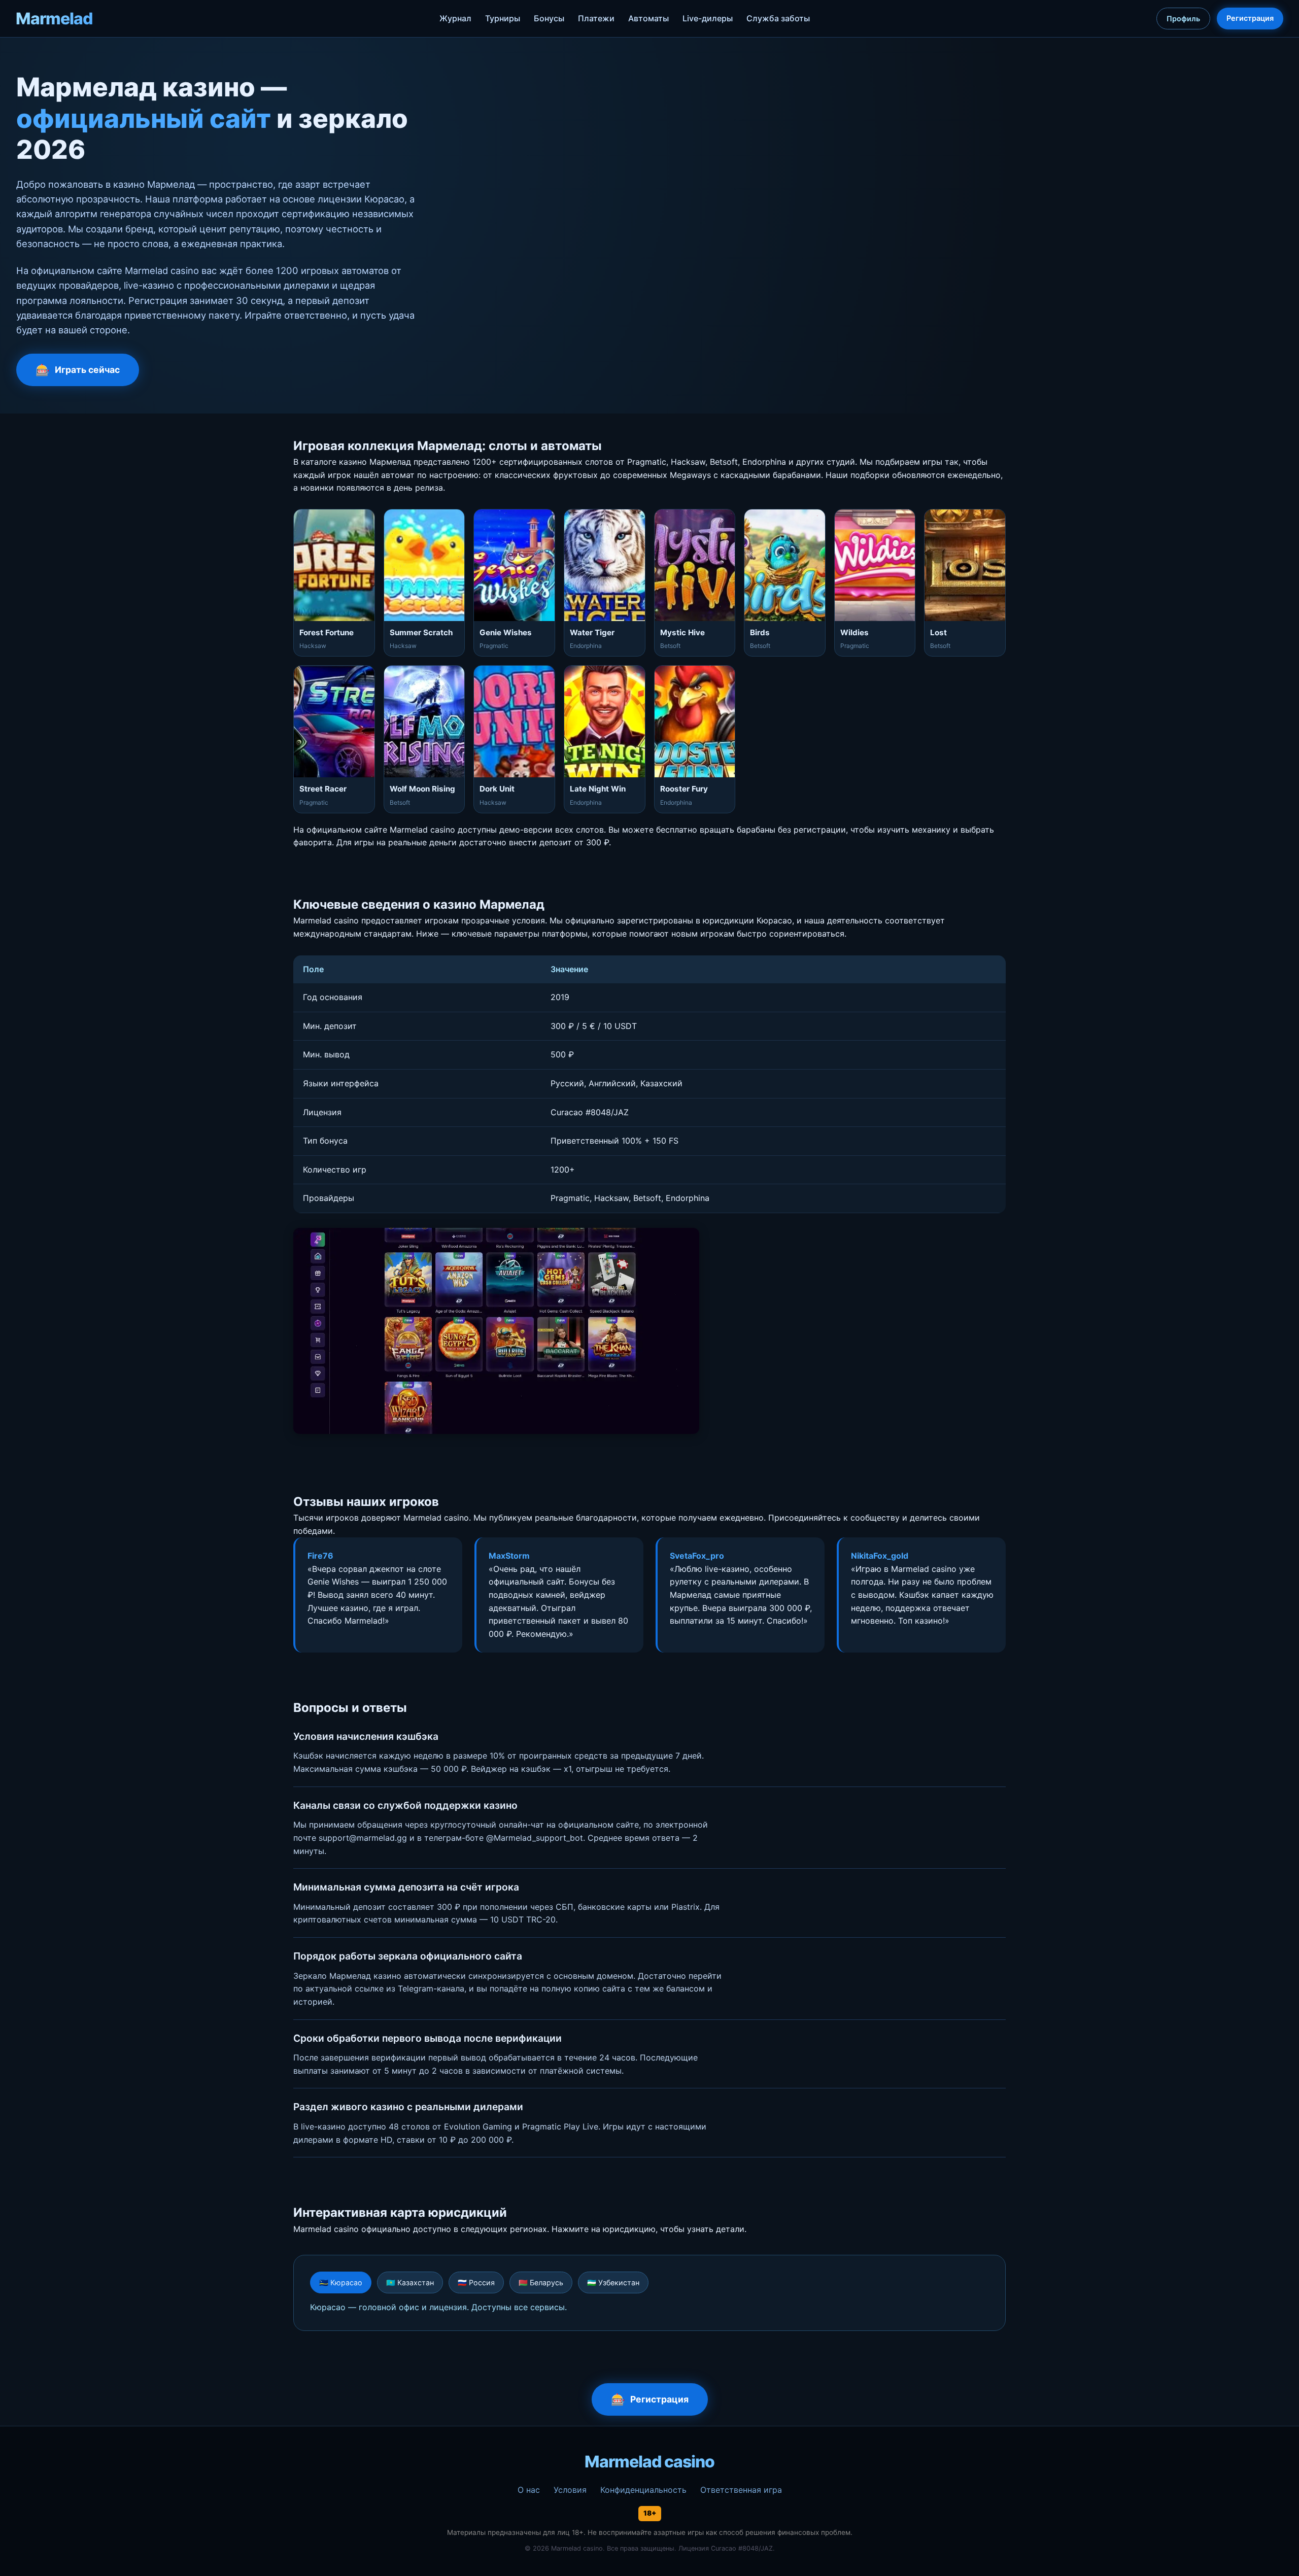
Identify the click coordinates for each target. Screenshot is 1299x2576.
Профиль (1183, 19)
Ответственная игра (741, 2490)
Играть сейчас (87, 370)
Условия (570, 2490)
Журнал (455, 18)
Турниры (503, 18)
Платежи (596, 18)
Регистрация (1250, 18)
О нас (529, 2490)
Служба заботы (778, 18)
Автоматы (648, 18)
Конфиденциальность (643, 2490)
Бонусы (549, 18)
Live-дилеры (708, 18)
